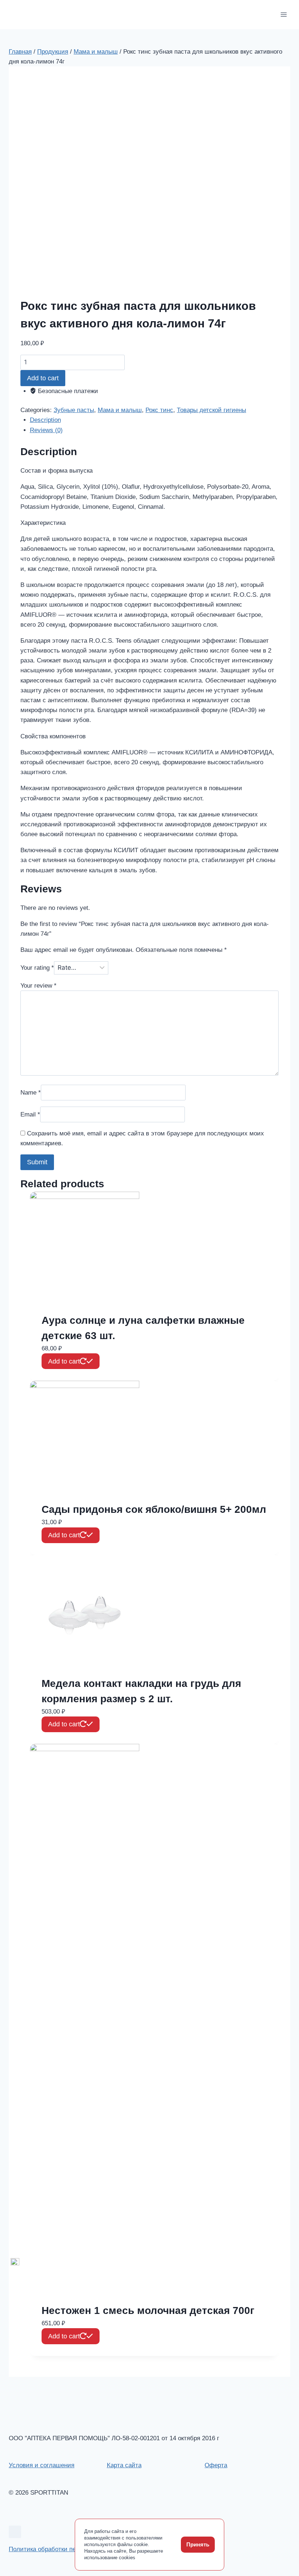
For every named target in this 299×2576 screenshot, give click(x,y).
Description (45, 420)
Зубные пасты (74, 410)
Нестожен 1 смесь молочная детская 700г (148, 2310)
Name (31, 1093)
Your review (38, 986)
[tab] (154, 420)
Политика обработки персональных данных (71, 2549)
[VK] (15, 2532)
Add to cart (43, 378)
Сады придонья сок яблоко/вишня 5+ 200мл (154, 1509)
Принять (198, 2544)
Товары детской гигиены (211, 410)
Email (30, 1114)
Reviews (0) (46, 430)
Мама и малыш (120, 410)
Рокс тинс (159, 410)
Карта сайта (124, 2465)
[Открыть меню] (284, 14)
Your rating (37, 968)
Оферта (216, 2465)
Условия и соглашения (42, 2465)
